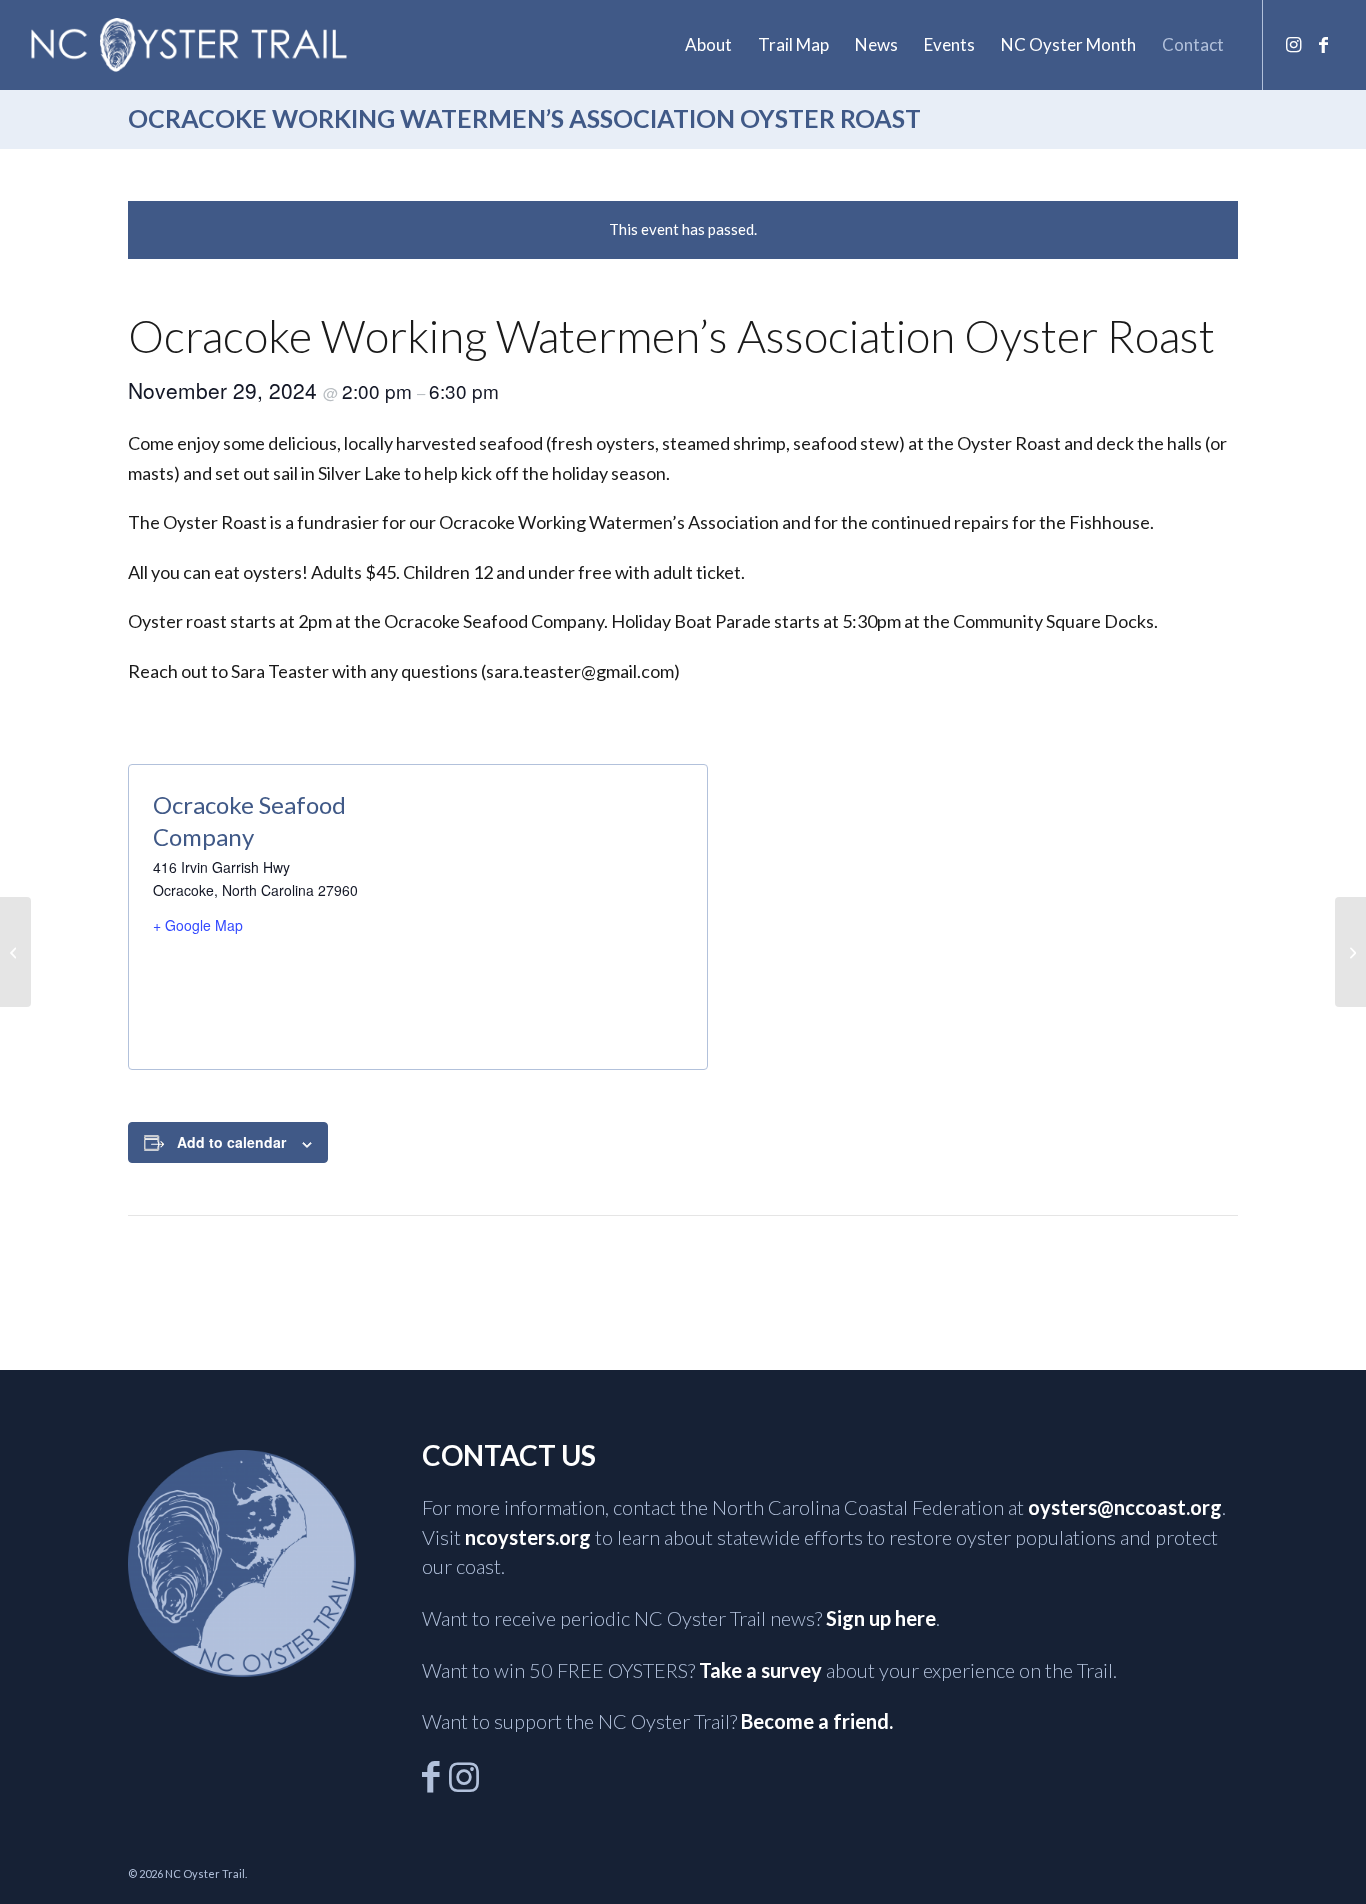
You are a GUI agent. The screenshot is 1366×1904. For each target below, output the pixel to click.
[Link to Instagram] (1294, 44)
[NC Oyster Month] (15, 952)
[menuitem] (708, 45)
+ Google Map (198, 925)
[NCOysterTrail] (189, 45)
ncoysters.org (528, 1537)
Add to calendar (231, 1142)
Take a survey (760, 1670)
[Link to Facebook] (1324, 44)
